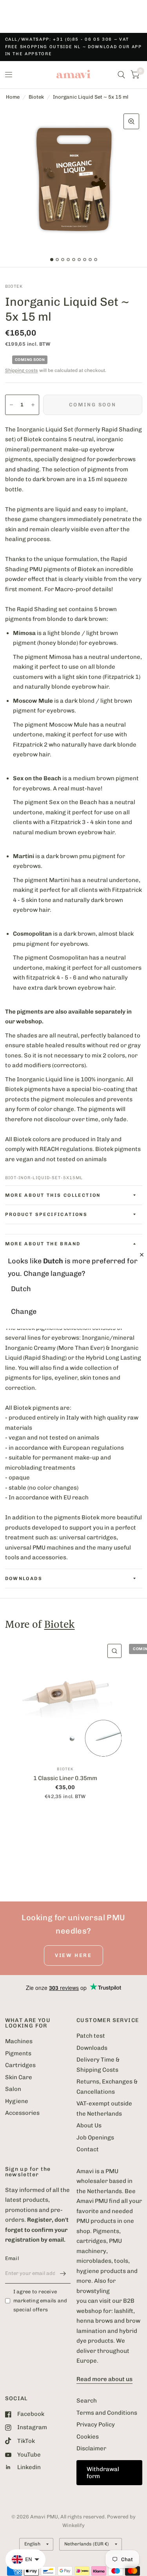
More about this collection (53, 1195)
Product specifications (46, 1214)
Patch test (91, 2036)
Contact (88, 2149)
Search (87, 2401)
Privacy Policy (96, 2424)
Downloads (92, 2048)
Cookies (88, 2437)
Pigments (18, 2053)
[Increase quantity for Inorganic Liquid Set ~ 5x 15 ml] (33, 405)
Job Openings (95, 2138)
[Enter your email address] (63, 2273)
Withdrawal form (103, 2473)
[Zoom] (131, 121)
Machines (19, 2041)
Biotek (36, 97)
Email (12, 2258)
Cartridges (20, 2065)
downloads (24, 1578)
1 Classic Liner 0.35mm (65, 1778)
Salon (13, 2089)
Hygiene (17, 2101)
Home (13, 97)
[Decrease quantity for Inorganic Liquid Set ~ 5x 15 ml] (11, 405)
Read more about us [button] (104, 2379)
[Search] (121, 75)
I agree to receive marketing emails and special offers (40, 2301)
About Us (89, 2125)
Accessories (22, 2113)
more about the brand (43, 1244)
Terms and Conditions (107, 2413)
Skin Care (19, 2077)
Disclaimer (91, 2448)
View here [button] (73, 1955)
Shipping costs (22, 370)
